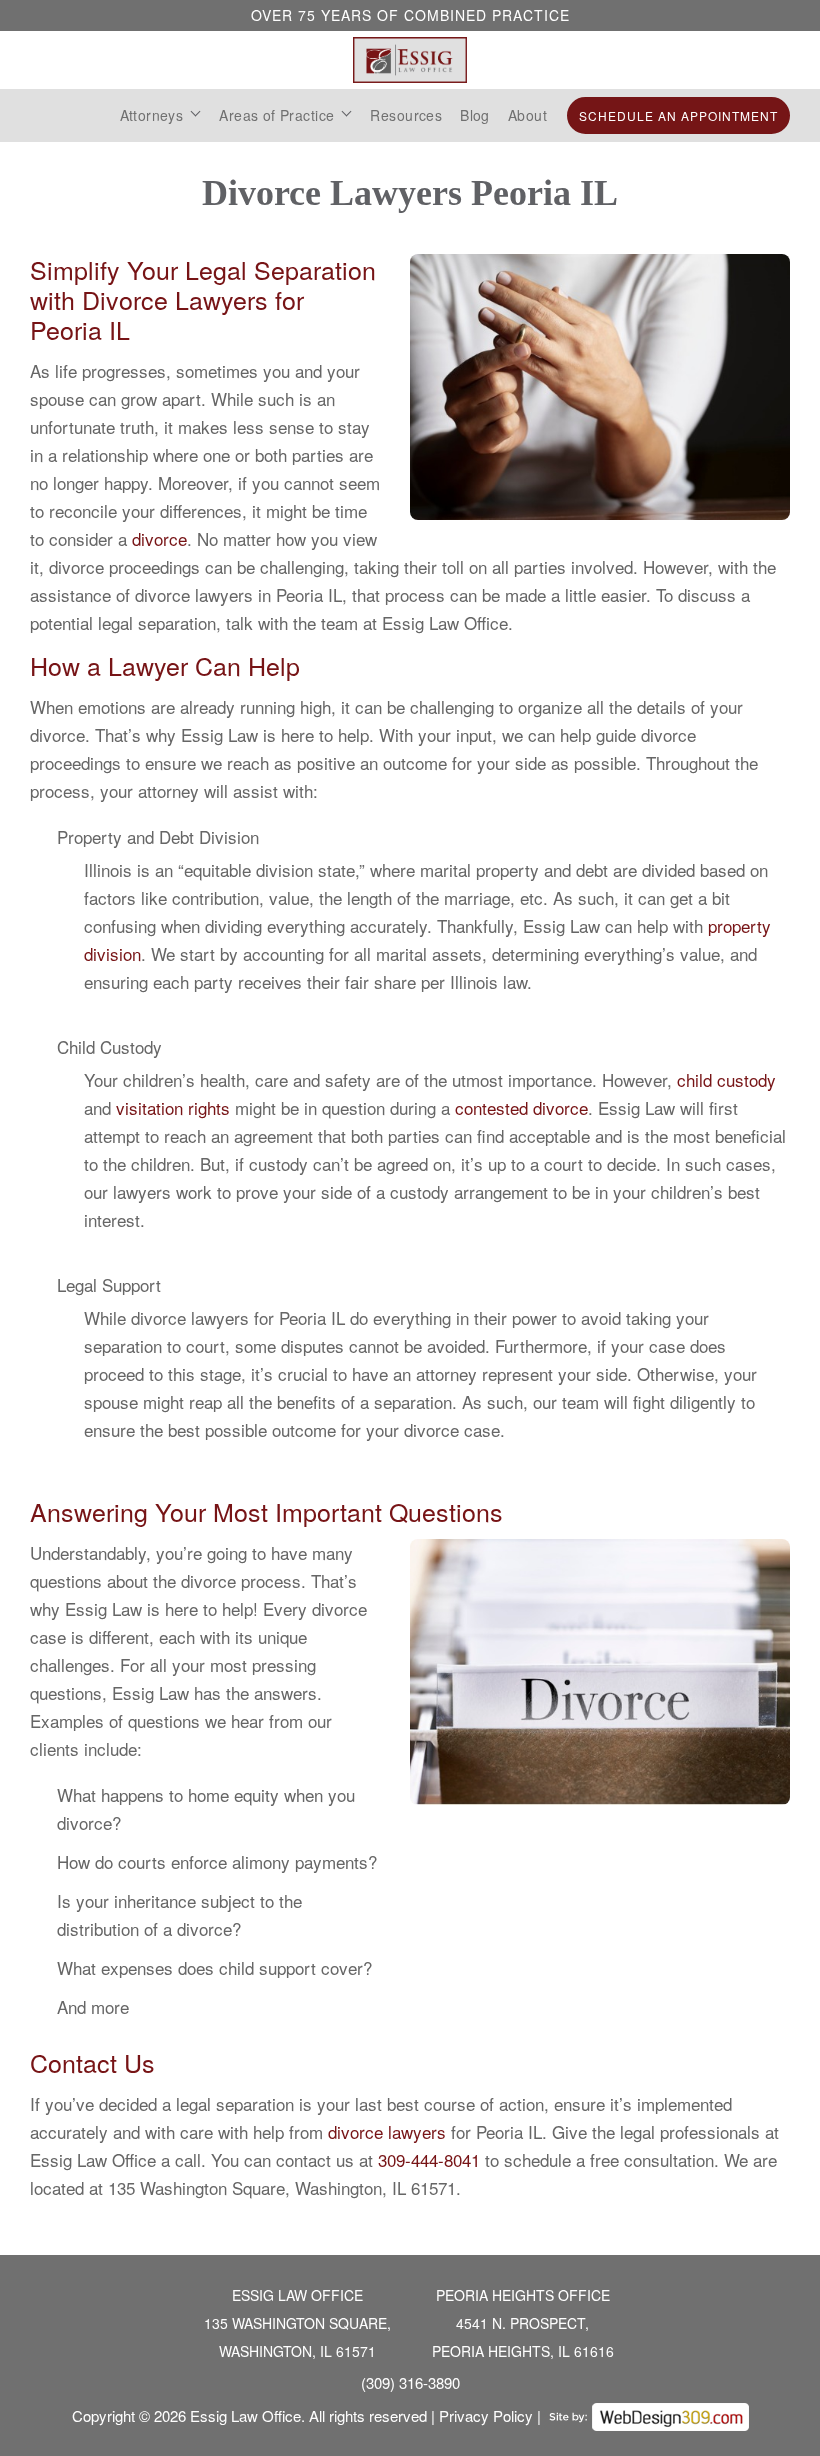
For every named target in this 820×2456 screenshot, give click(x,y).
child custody (726, 1079)
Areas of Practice (276, 115)
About (527, 115)
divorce (159, 538)
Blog (475, 115)
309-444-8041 (429, 2159)
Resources (406, 115)
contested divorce (521, 1107)
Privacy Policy (486, 2415)
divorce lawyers (387, 2131)
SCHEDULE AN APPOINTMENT (678, 115)
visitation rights (173, 1107)
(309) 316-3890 (410, 2382)
